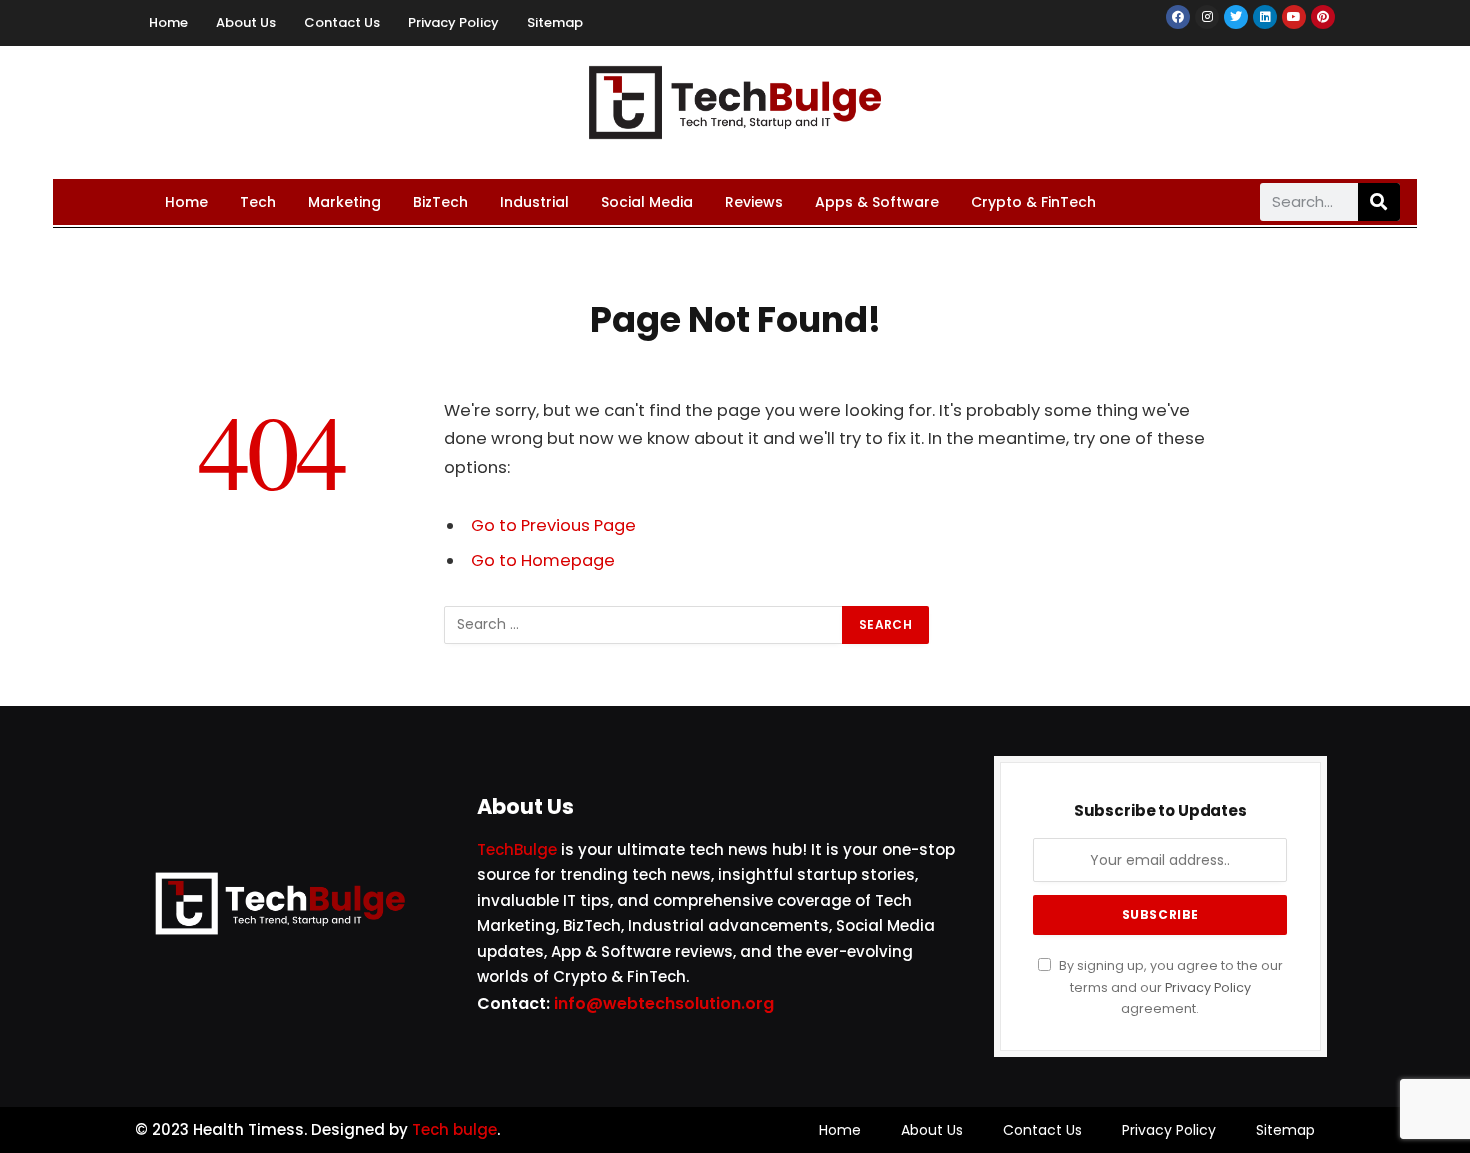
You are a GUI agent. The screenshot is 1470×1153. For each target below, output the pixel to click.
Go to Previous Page (553, 525)
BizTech (440, 202)
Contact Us (342, 22)
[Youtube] (1294, 17)
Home (168, 22)
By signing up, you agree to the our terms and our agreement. (1169, 987)
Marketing (344, 202)
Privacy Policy (453, 22)
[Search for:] (644, 625)
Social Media (647, 202)
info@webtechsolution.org (664, 1003)
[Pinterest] (1323, 17)
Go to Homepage (543, 560)
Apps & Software (877, 202)
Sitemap (555, 22)
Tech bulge (454, 1129)
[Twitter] (1236, 17)
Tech (258, 202)
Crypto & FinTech (1033, 202)
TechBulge (517, 849)
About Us (246, 22)
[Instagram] (1207, 17)
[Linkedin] (1265, 17)
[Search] (1379, 202)
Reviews (754, 202)
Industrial (534, 202)
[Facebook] (1178, 17)
